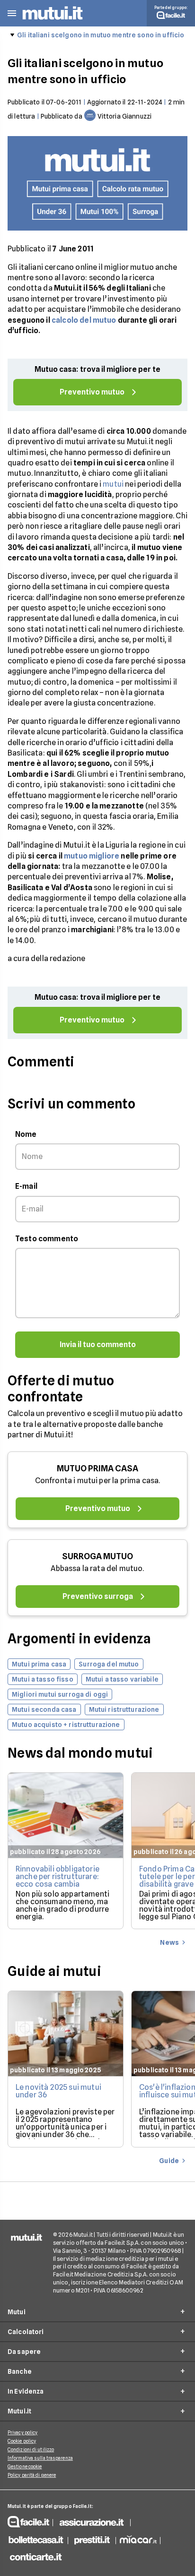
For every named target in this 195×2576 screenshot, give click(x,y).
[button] (12, 13)
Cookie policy (22, 2441)
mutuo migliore (92, 856)
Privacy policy (22, 2432)
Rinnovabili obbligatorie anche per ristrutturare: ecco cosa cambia (58, 1876)
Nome (26, 1134)
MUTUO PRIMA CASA (97, 1468)
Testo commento (47, 1239)
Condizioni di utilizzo (31, 2449)
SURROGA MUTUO (97, 1556)
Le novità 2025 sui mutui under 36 (58, 2091)
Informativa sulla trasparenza (40, 2458)
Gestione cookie (25, 2466)
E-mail (26, 1186)
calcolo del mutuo (84, 320)
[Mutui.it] (53, 21)
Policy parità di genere (32, 2475)
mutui (113, 484)
